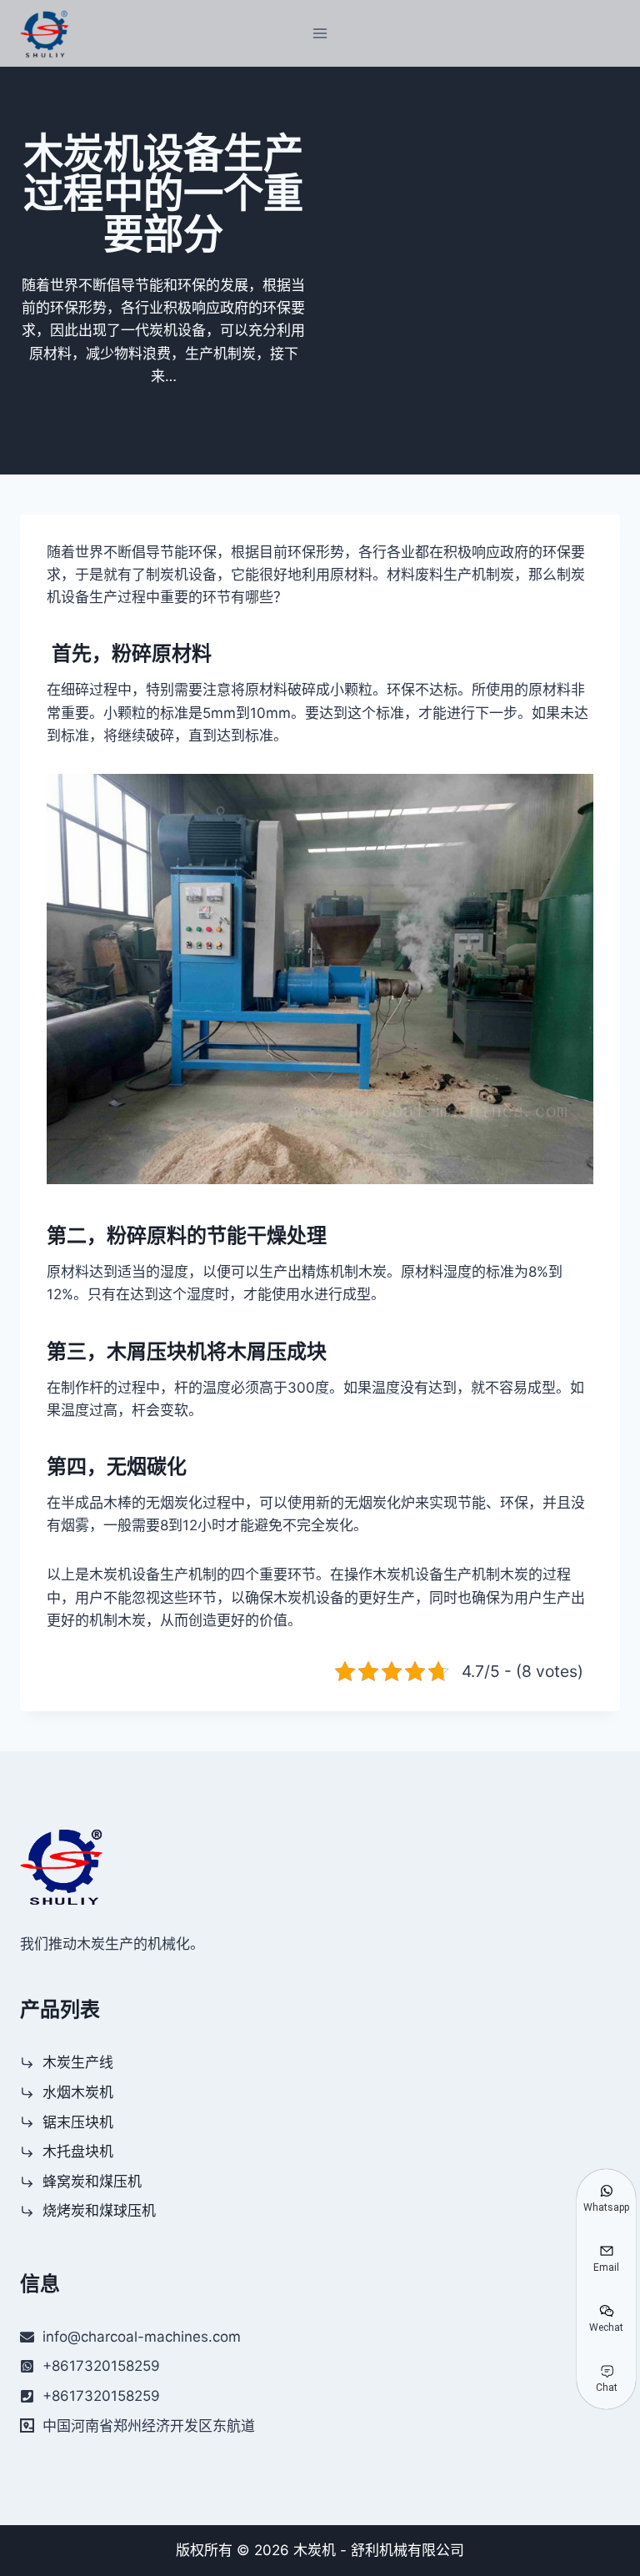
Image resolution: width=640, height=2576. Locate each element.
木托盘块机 (78, 2152)
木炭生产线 (78, 2062)
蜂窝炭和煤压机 (92, 2182)
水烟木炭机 (78, 2092)
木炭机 (315, 2550)
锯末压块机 (78, 2122)
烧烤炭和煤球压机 (99, 2211)
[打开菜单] (320, 33)
